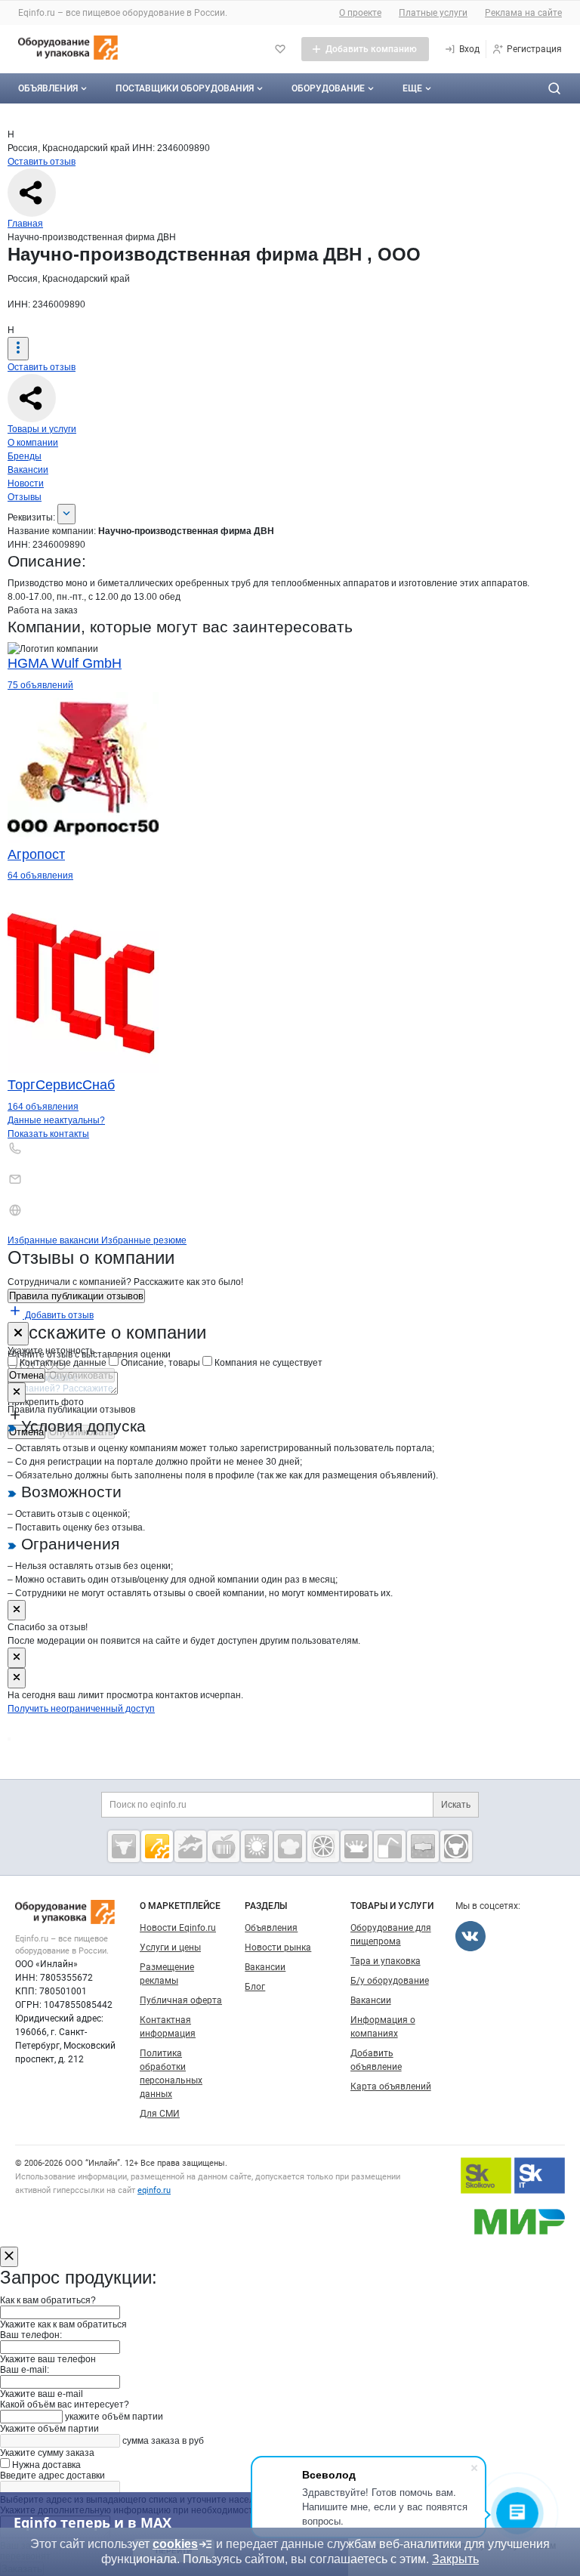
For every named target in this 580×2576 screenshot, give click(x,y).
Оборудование (328, 88)
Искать (456, 1805)
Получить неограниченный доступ (81, 1709)
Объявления (48, 88)
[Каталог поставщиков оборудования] (157, 1846)
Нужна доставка (45, 2465)
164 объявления (43, 1107)
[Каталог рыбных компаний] (190, 1846)
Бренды (25, 456)
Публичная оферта (181, 2000)
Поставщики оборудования (185, 88)
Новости (26, 483)
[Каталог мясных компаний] (124, 1846)
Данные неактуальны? (56, 1120)
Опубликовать (81, 1375)
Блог (255, 1987)
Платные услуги (433, 13)
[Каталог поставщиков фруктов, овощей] (323, 1846)
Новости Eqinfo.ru (178, 1928)
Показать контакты (48, 1134)
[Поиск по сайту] (554, 88)
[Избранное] (280, 49)
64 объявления (40, 876)
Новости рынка (278, 1947)
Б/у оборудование (390, 1981)
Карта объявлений (391, 2086)
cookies (175, 2544)
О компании (33, 443)
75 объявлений (40, 685)
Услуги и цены (170, 1947)
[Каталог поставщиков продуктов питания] (224, 1846)
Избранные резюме (144, 1240)
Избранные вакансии (54, 1240)
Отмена (26, 1375)
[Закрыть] (18, 1334)
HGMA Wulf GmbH (65, 663)
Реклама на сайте (523, 13)
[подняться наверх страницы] (9, 1739)
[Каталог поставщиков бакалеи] (423, 1846)
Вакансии (28, 470)
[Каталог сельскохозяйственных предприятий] (257, 1846)
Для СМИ (160, 2114)
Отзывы (25, 497)
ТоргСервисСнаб (61, 1085)
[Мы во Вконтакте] (470, 1936)
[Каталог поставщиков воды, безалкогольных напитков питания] (390, 1846)
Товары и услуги (42, 429)
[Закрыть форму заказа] (9, 2257)
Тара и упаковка (386, 1961)
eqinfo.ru (154, 2190)
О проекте (360, 13)
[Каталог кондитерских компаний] (290, 1846)
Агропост (36, 854)
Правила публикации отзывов (76, 1296)
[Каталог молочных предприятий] (356, 1846)
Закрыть (455, 2559)
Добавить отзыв (58, 1315)
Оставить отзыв (42, 162)
